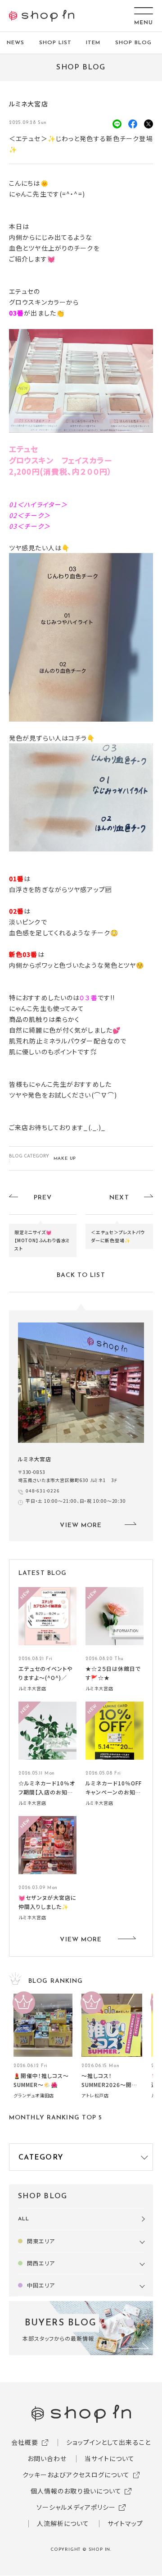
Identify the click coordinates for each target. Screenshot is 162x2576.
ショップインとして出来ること (108, 2442)
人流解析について (63, 2523)
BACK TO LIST (81, 1275)
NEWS (16, 43)
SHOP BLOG (133, 43)
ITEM (93, 43)
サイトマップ (126, 2523)
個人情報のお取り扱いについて (76, 2491)
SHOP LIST (55, 43)
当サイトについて (110, 2458)
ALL (24, 2219)
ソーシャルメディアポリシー (76, 2507)
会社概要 (25, 2442)
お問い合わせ (47, 2458)
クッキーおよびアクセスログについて (76, 2475)
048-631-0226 (43, 1490)
